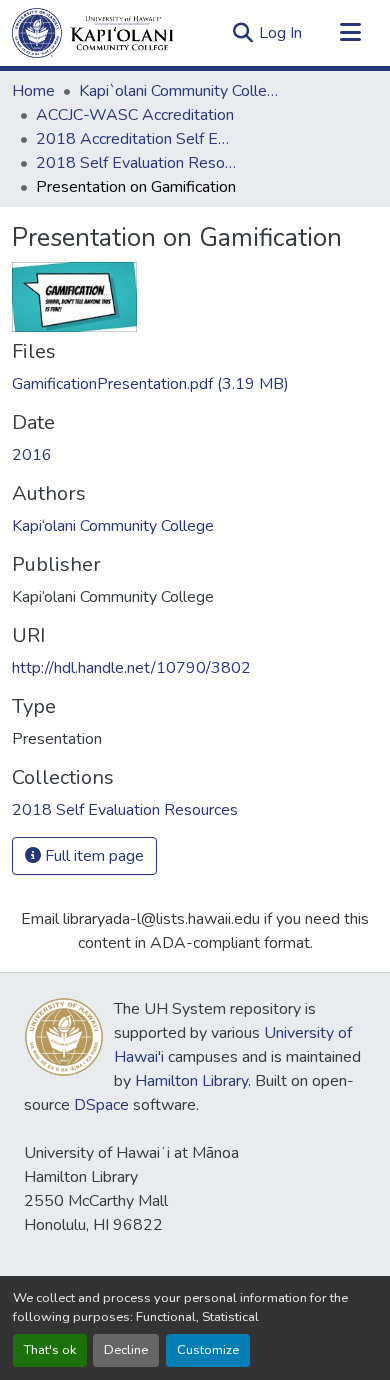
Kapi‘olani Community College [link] (113, 526)
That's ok (50, 1350)
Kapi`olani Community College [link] (179, 91)
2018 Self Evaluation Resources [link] (136, 163)
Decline (126, 1350)
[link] (195, 384)
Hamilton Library (191, 1081)
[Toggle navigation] (350, 33)
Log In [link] (280, 33)
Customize (208, 1350)
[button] (93, 33)
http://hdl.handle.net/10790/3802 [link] (131, 668)
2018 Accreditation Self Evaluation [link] (136, 139)
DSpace (101, 1105)
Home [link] (33, 91)
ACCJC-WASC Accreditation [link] (135, 115)
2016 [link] (32, 455)
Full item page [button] (92, 856)
